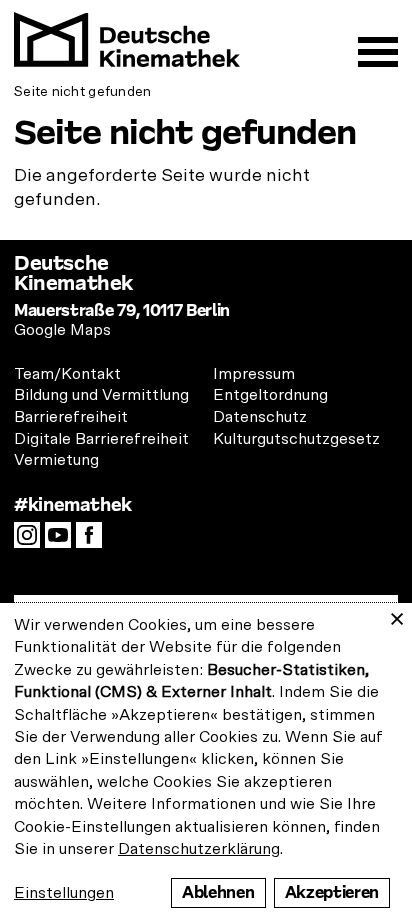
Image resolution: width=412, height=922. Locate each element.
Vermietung (56, 460)
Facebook (94, 541)
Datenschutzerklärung (199, 849)
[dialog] (206, 762)
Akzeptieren (332, 892)
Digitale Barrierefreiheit (101, 439)
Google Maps (62, 330)
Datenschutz (260, 417)
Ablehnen (218, 892)
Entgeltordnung (270, 395)
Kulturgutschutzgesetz (296, 439)
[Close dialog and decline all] (397, 615)
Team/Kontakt (67, 374)
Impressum (254, 374)
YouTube (63, 541)
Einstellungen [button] (64, 893)
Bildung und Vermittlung (101, 395)
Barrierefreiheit (71, 417)
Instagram (32, 541)
